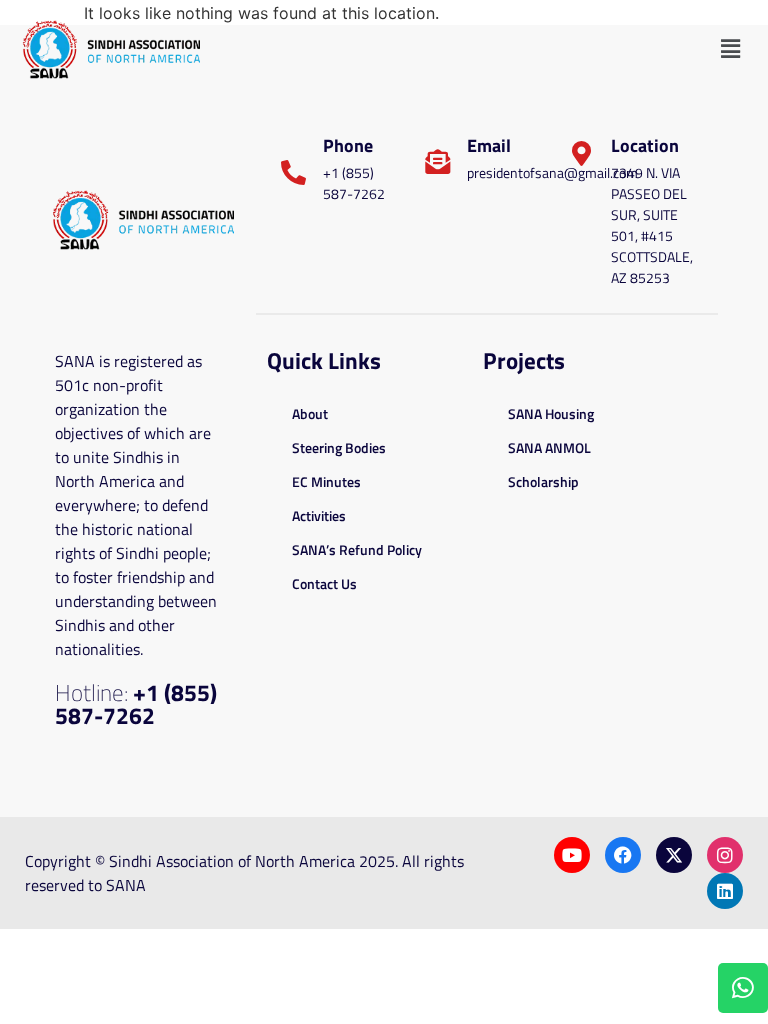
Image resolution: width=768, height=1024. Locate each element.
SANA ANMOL (549, 447)
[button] (731, 49)
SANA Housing (551, 413)
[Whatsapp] (743, 988)
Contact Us (324, 583)
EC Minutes (326, 481)
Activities (319, 515)
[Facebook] (623, 855)
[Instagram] (725, 855)
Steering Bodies (339, 447)
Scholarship (543, 481)
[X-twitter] (674, 855)
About (310, 413)
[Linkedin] (725, 891)
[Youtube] (572, 855)
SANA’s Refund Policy (357, 549)
